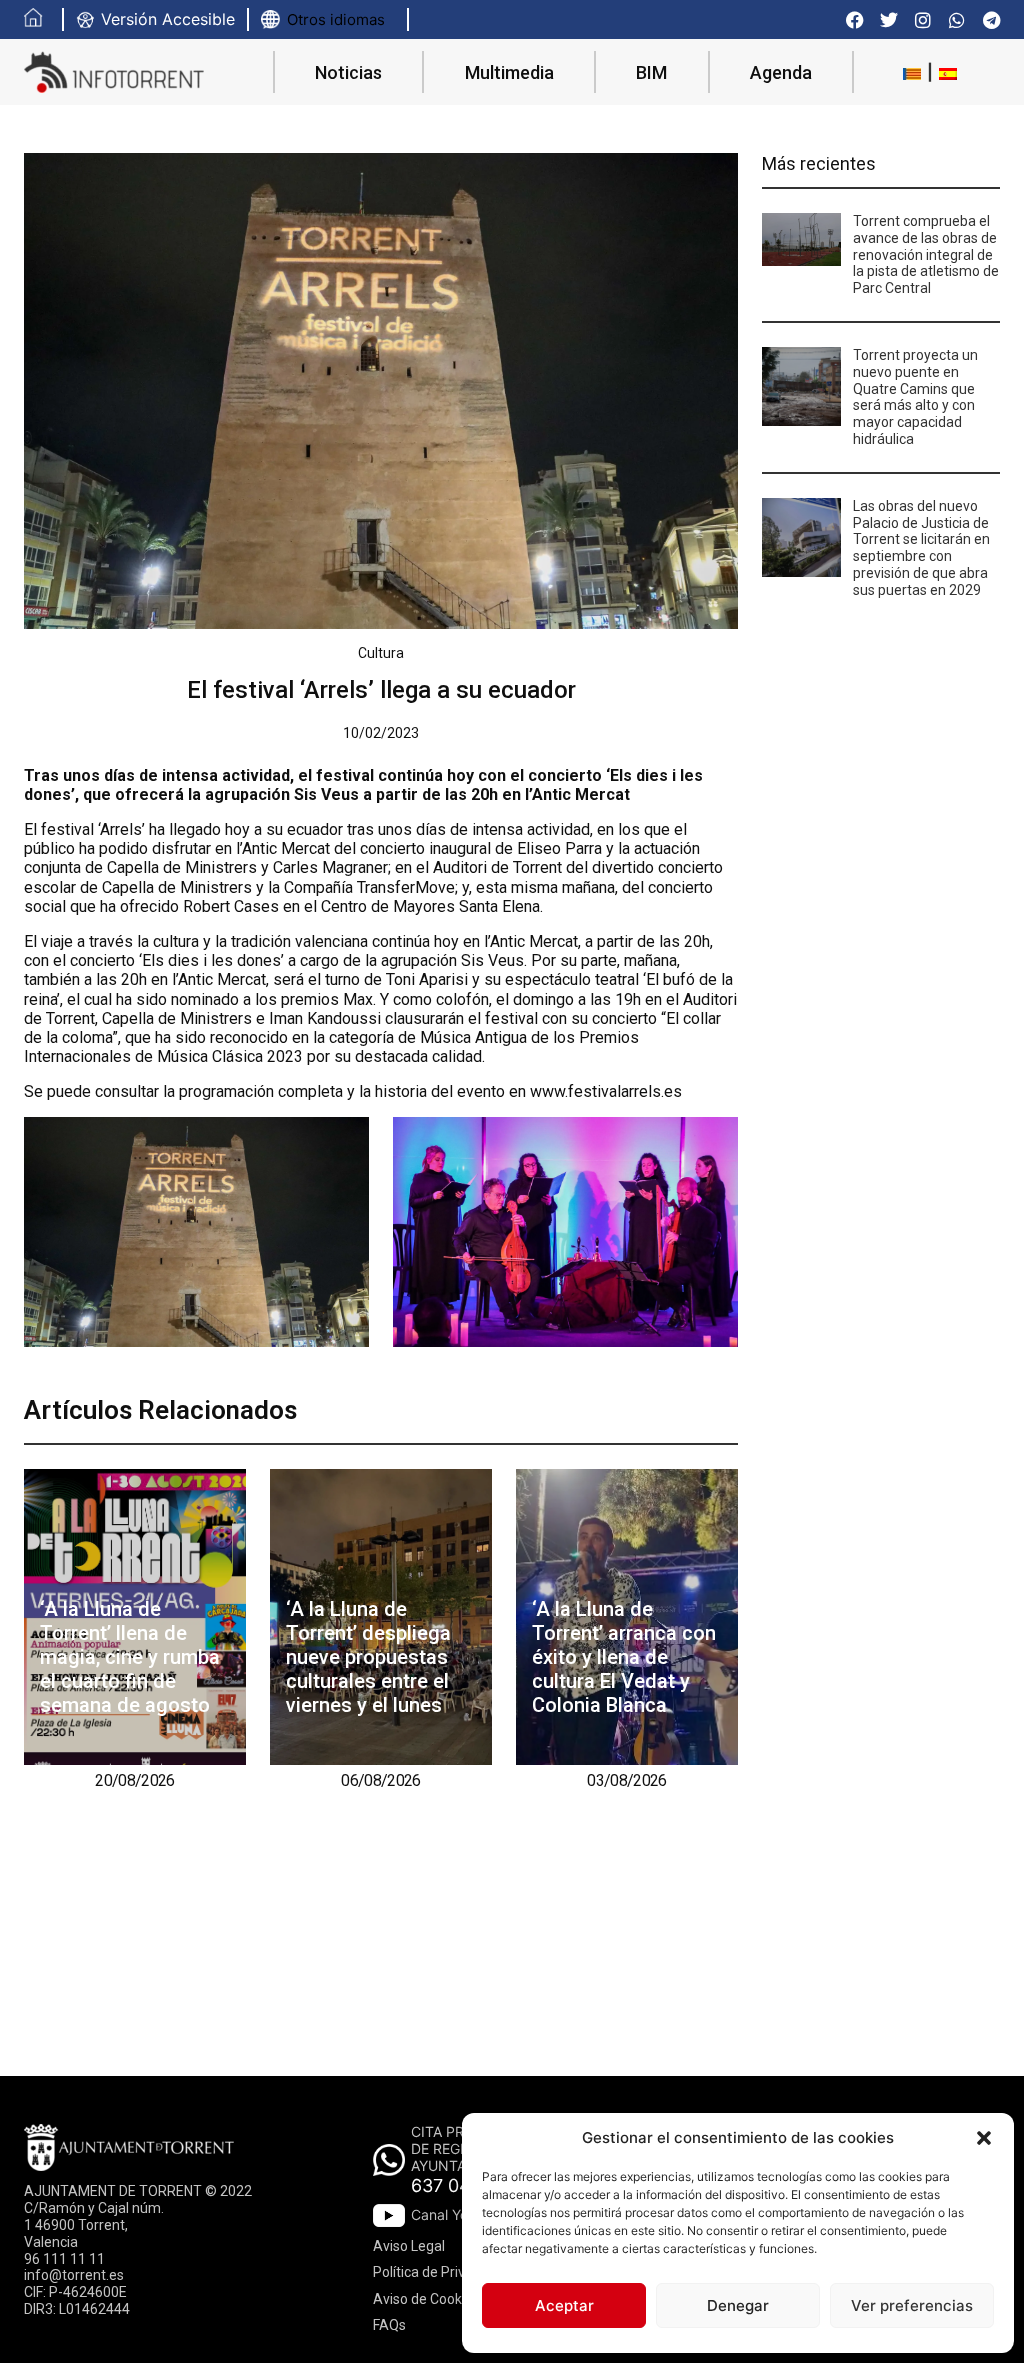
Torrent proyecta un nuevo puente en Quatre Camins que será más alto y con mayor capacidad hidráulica (915, 397)
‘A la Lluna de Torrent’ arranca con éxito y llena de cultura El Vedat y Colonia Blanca (624, 1657)
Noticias (348, 72)
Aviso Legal (409, 2246)
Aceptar (564, 2305)
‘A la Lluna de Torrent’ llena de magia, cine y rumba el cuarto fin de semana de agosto (130, 1657)
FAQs (389, 2325)
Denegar (738, 2305)
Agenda (781, 72)
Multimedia (509, 72)
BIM (651, 72)
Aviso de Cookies (426, 2299)
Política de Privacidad (440, 2272)
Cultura (381, 653)
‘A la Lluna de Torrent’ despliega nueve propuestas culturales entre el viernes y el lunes (368, 1657)
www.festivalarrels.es (606, 1091)
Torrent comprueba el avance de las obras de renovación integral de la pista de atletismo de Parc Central (926, 254)
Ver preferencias (912, 2305)
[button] (984, 2138)
